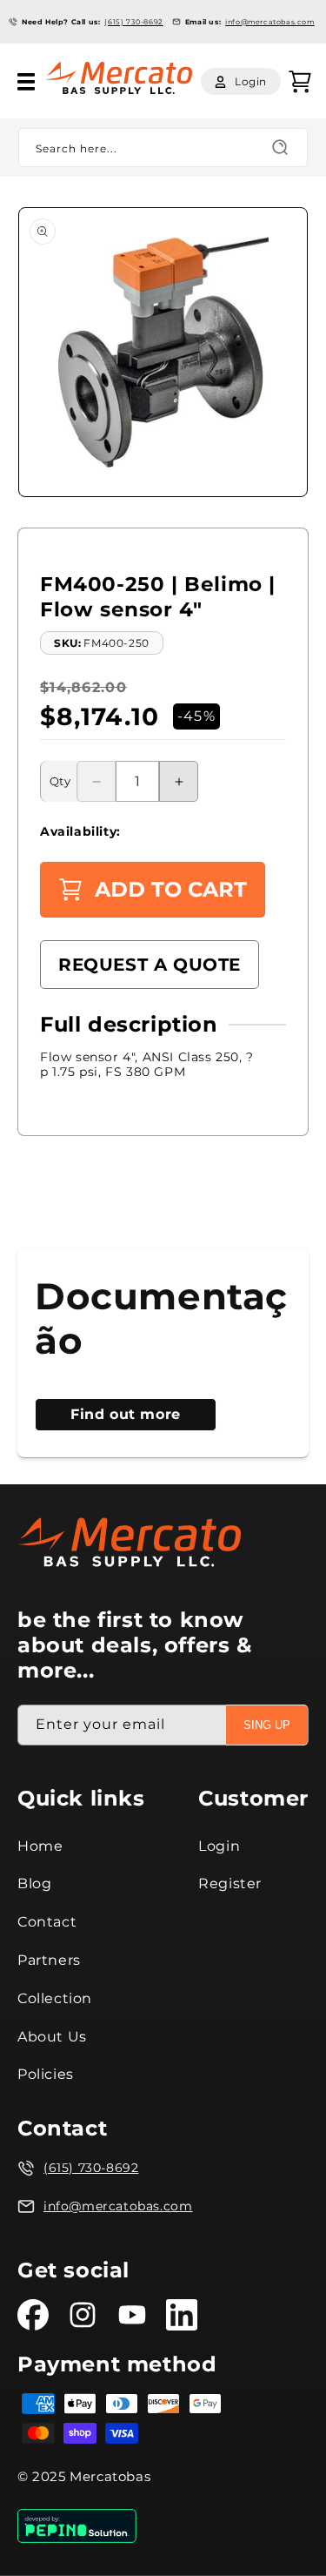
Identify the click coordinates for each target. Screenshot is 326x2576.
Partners (49, 1960)
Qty (60, 781)
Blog (34, 1883)
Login (219, 1846)
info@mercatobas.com (269, 22)
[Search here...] (280, 147)
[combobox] (163, 148)
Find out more (126, 1414)
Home (40, 1846)
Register (230, 1883)
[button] (26, 82)
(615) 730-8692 (133, 22)
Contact (47, 1922)
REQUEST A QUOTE (150, 965)
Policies (46, 2074)
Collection (55, 1998)
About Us (52, 2037)
